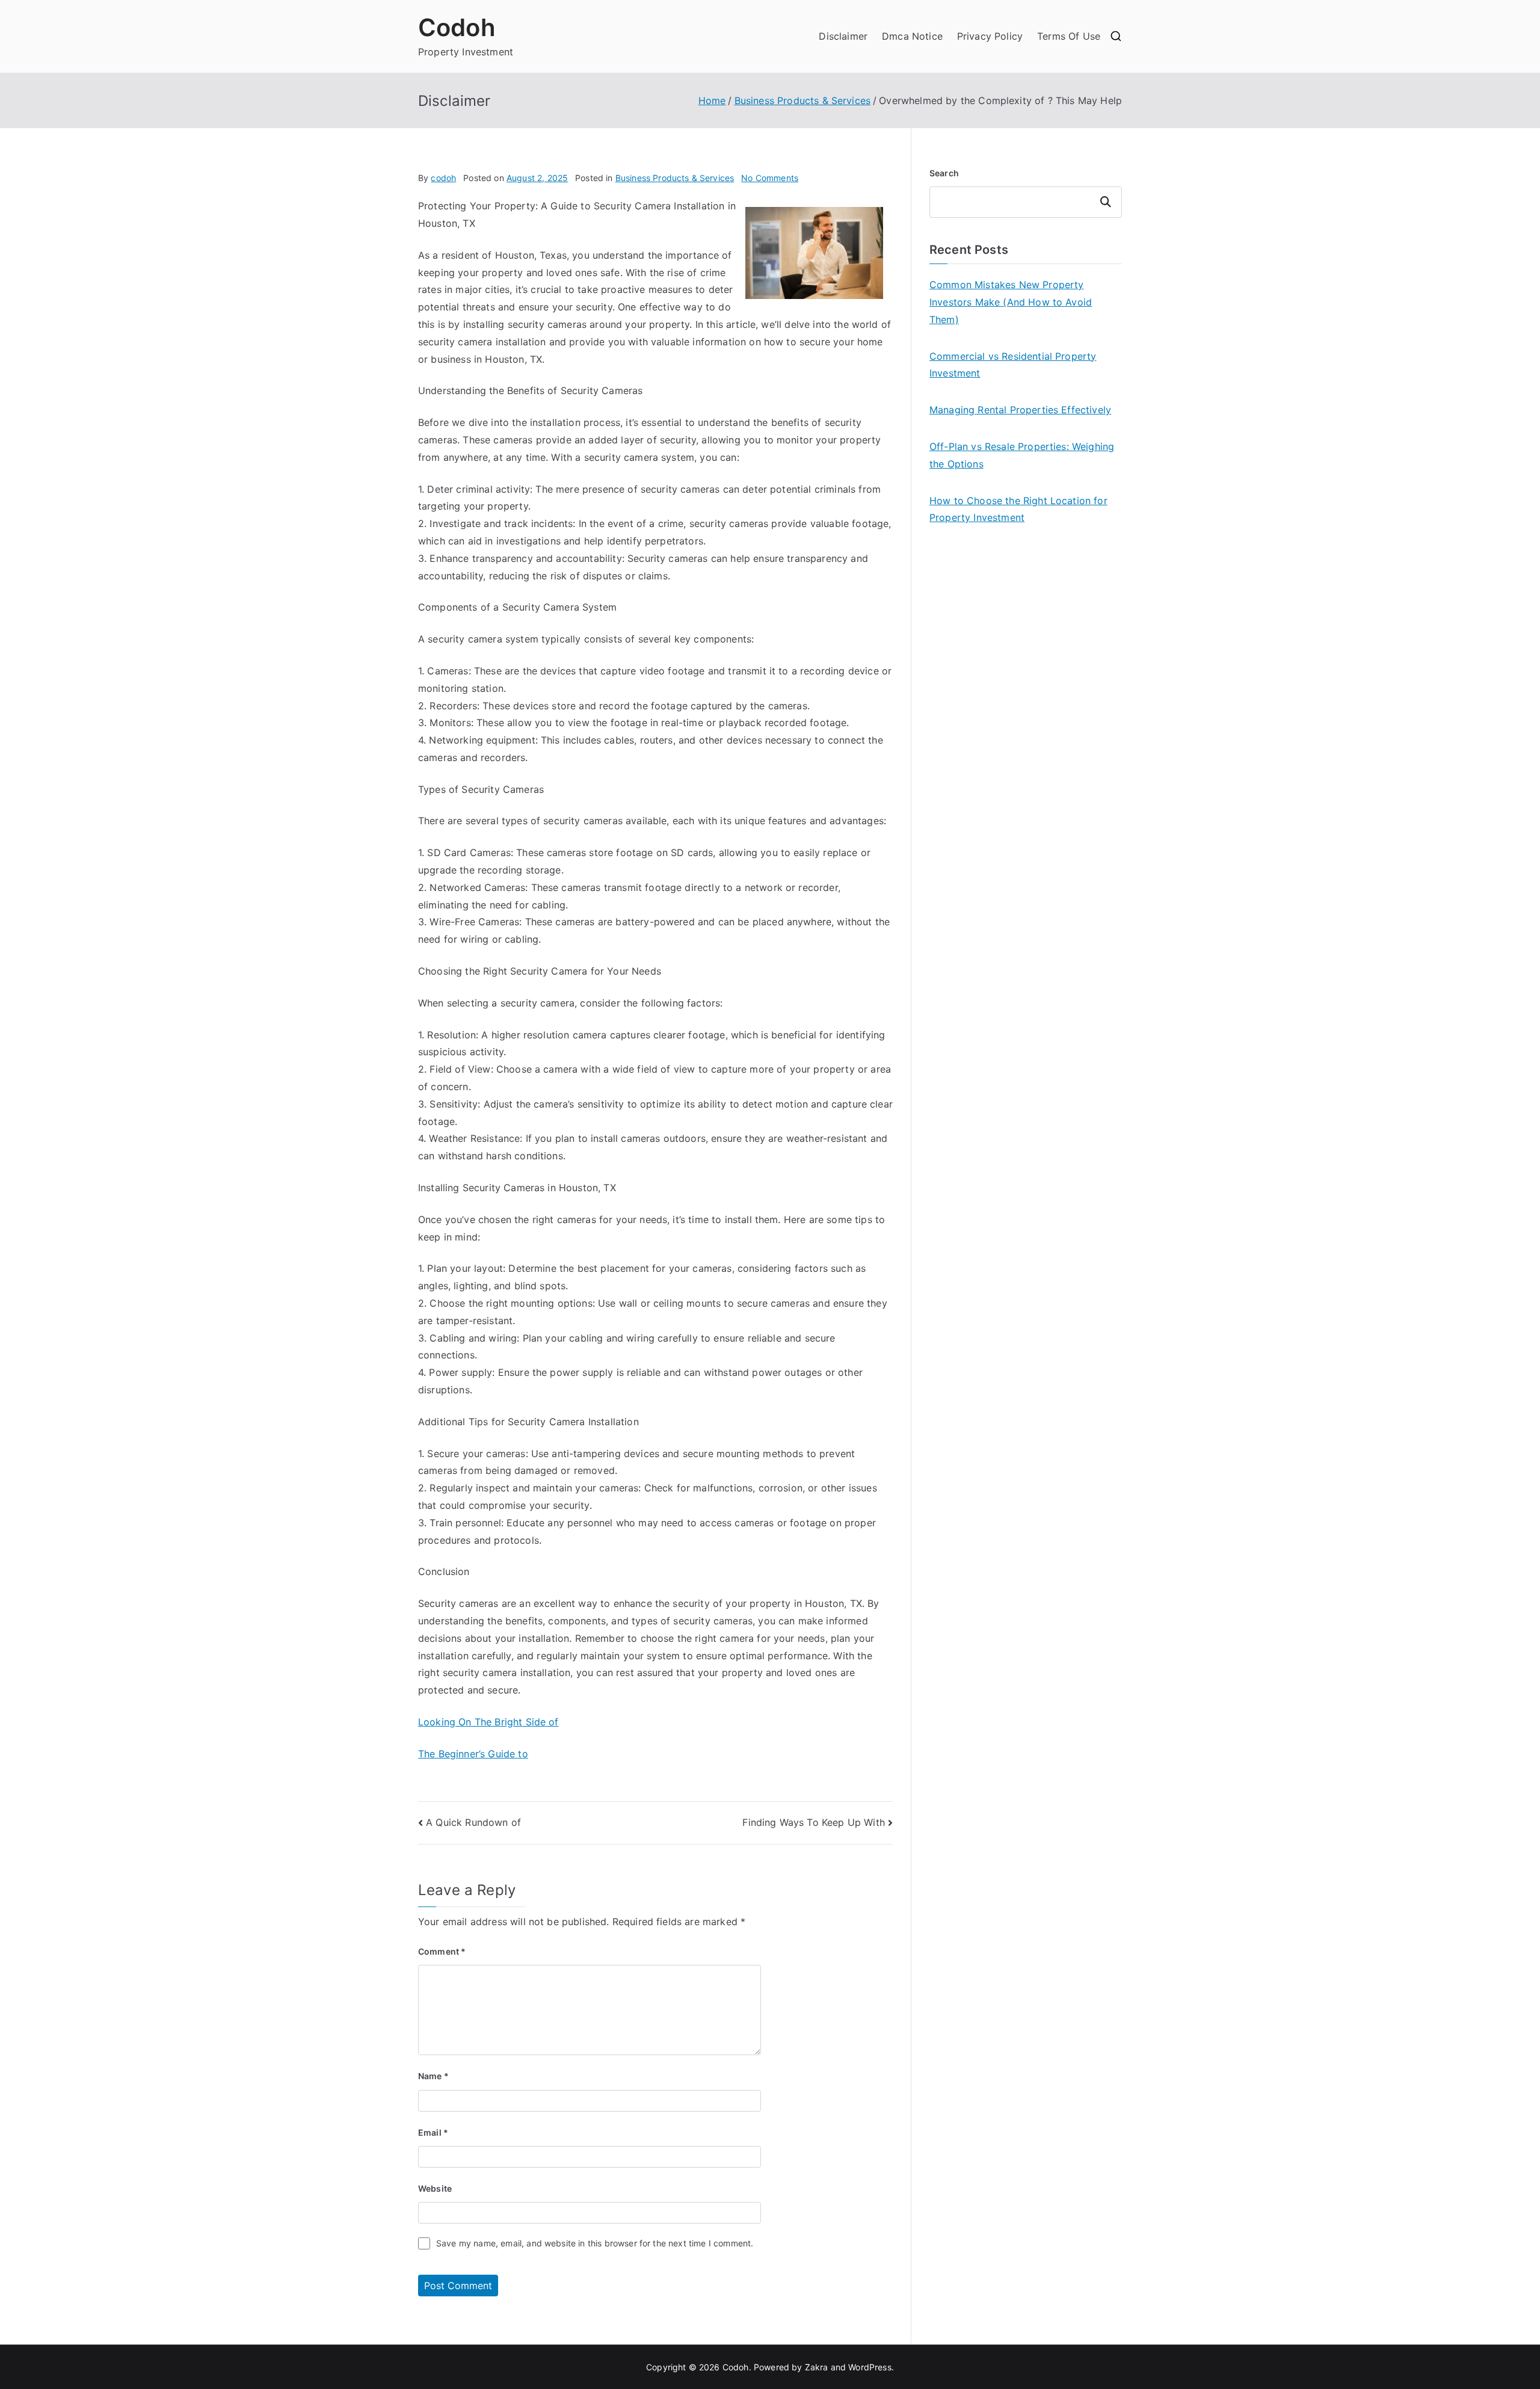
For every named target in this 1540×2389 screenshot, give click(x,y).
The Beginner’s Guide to (473, 1754)
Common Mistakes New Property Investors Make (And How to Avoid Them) (1011, 302)
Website (435, 2188)
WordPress (870, 2367)
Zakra (817, 2367)
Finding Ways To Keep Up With (813, 1822)
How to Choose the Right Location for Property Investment (1018, 509)
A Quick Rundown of (473, 1822)
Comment (442, 1951)
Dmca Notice (912, 36)
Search (944, 173)
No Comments (770, 178)
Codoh (457, 27)
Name (433, 2076)
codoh (443, 178)
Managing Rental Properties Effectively (1020, 410)
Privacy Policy (990, 36)
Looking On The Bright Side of (488, 1722)
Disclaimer (843, 36)
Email (433, 2132)
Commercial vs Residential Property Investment (1013, 365)
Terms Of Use (1069, 36)
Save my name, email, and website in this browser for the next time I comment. (595, 2243)
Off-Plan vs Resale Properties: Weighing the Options (1022, 455)
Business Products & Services (675, 178)
